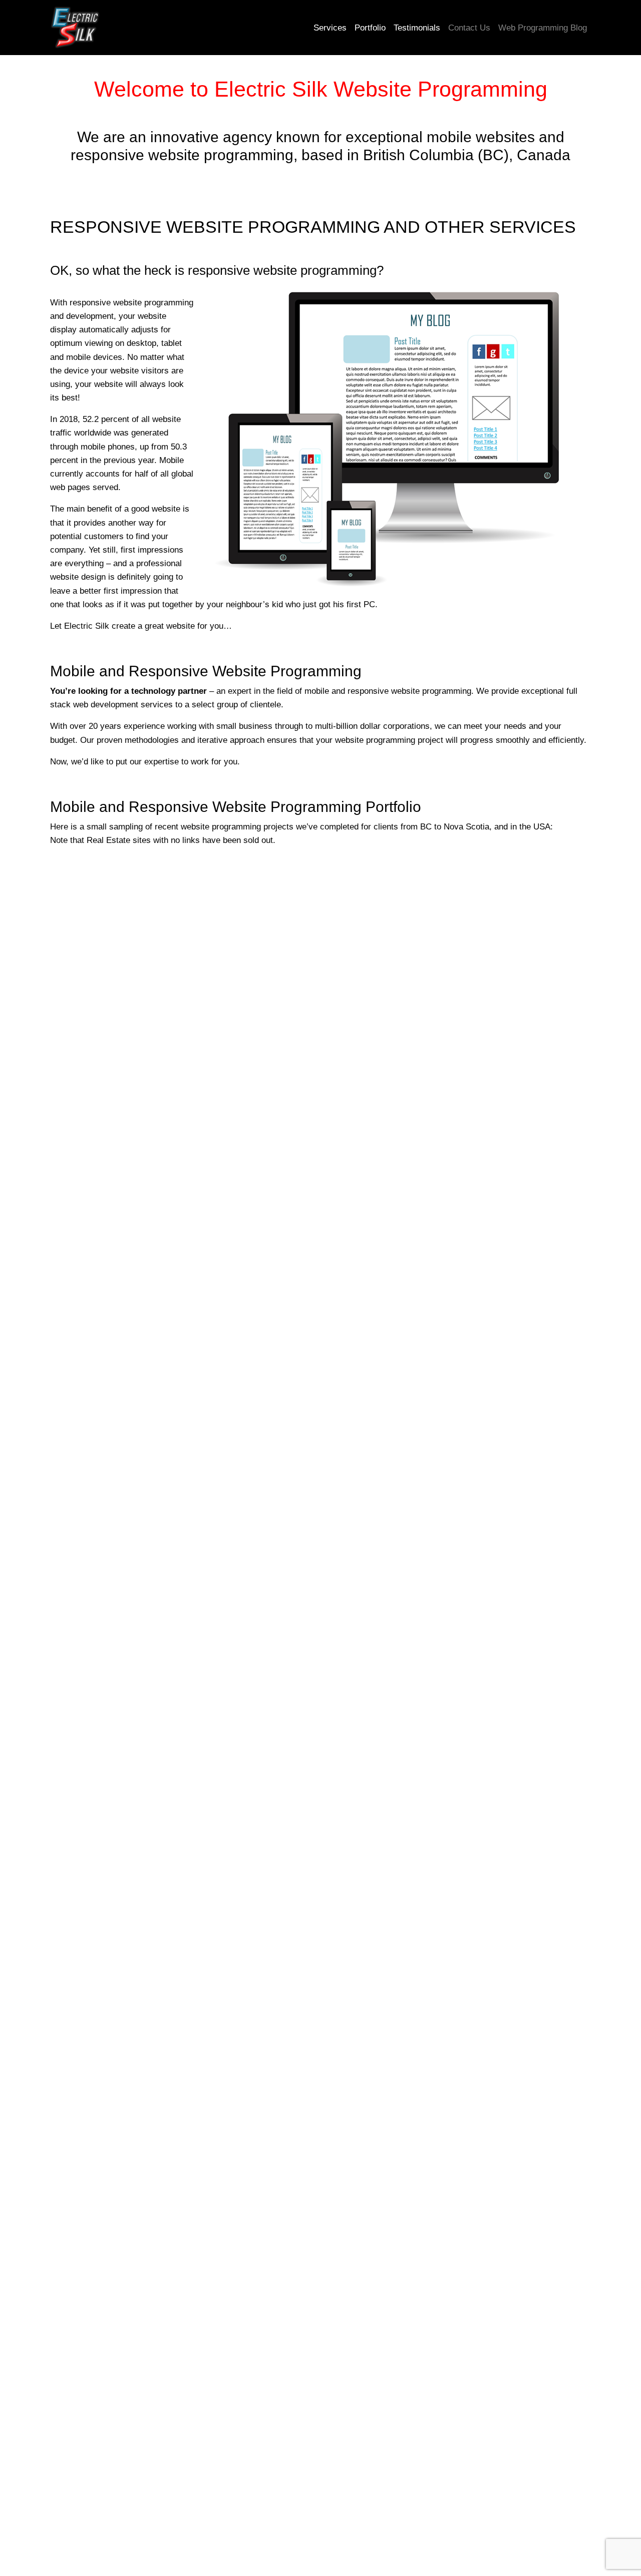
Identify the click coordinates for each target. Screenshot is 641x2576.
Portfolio (370, 28)
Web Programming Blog (543, 28)
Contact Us (469, 28)
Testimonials (417, 28)
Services (330, 28)
